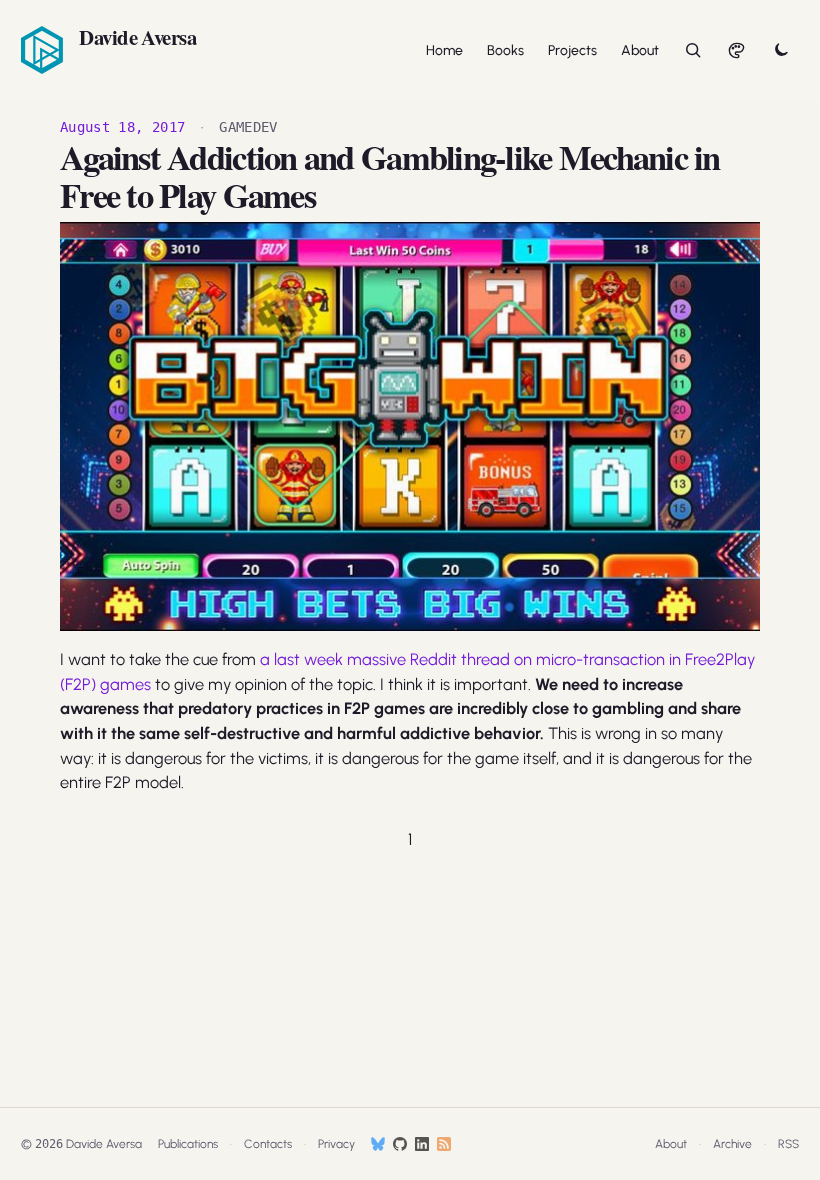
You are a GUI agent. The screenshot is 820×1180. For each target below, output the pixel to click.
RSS (788, 1144)
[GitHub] (400, 1144)
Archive (732, 1144)
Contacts (268, 1144)
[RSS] (444, 1144)
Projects (572, 50)
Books (505, 50)
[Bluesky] (378, 1144)
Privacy (336, 1144)
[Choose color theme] (737, 50)
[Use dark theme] (781, 50)
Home (444, 50)
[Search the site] (693, 50)
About (640, 50)
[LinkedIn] (422, 1144)
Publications (188, 1144)
